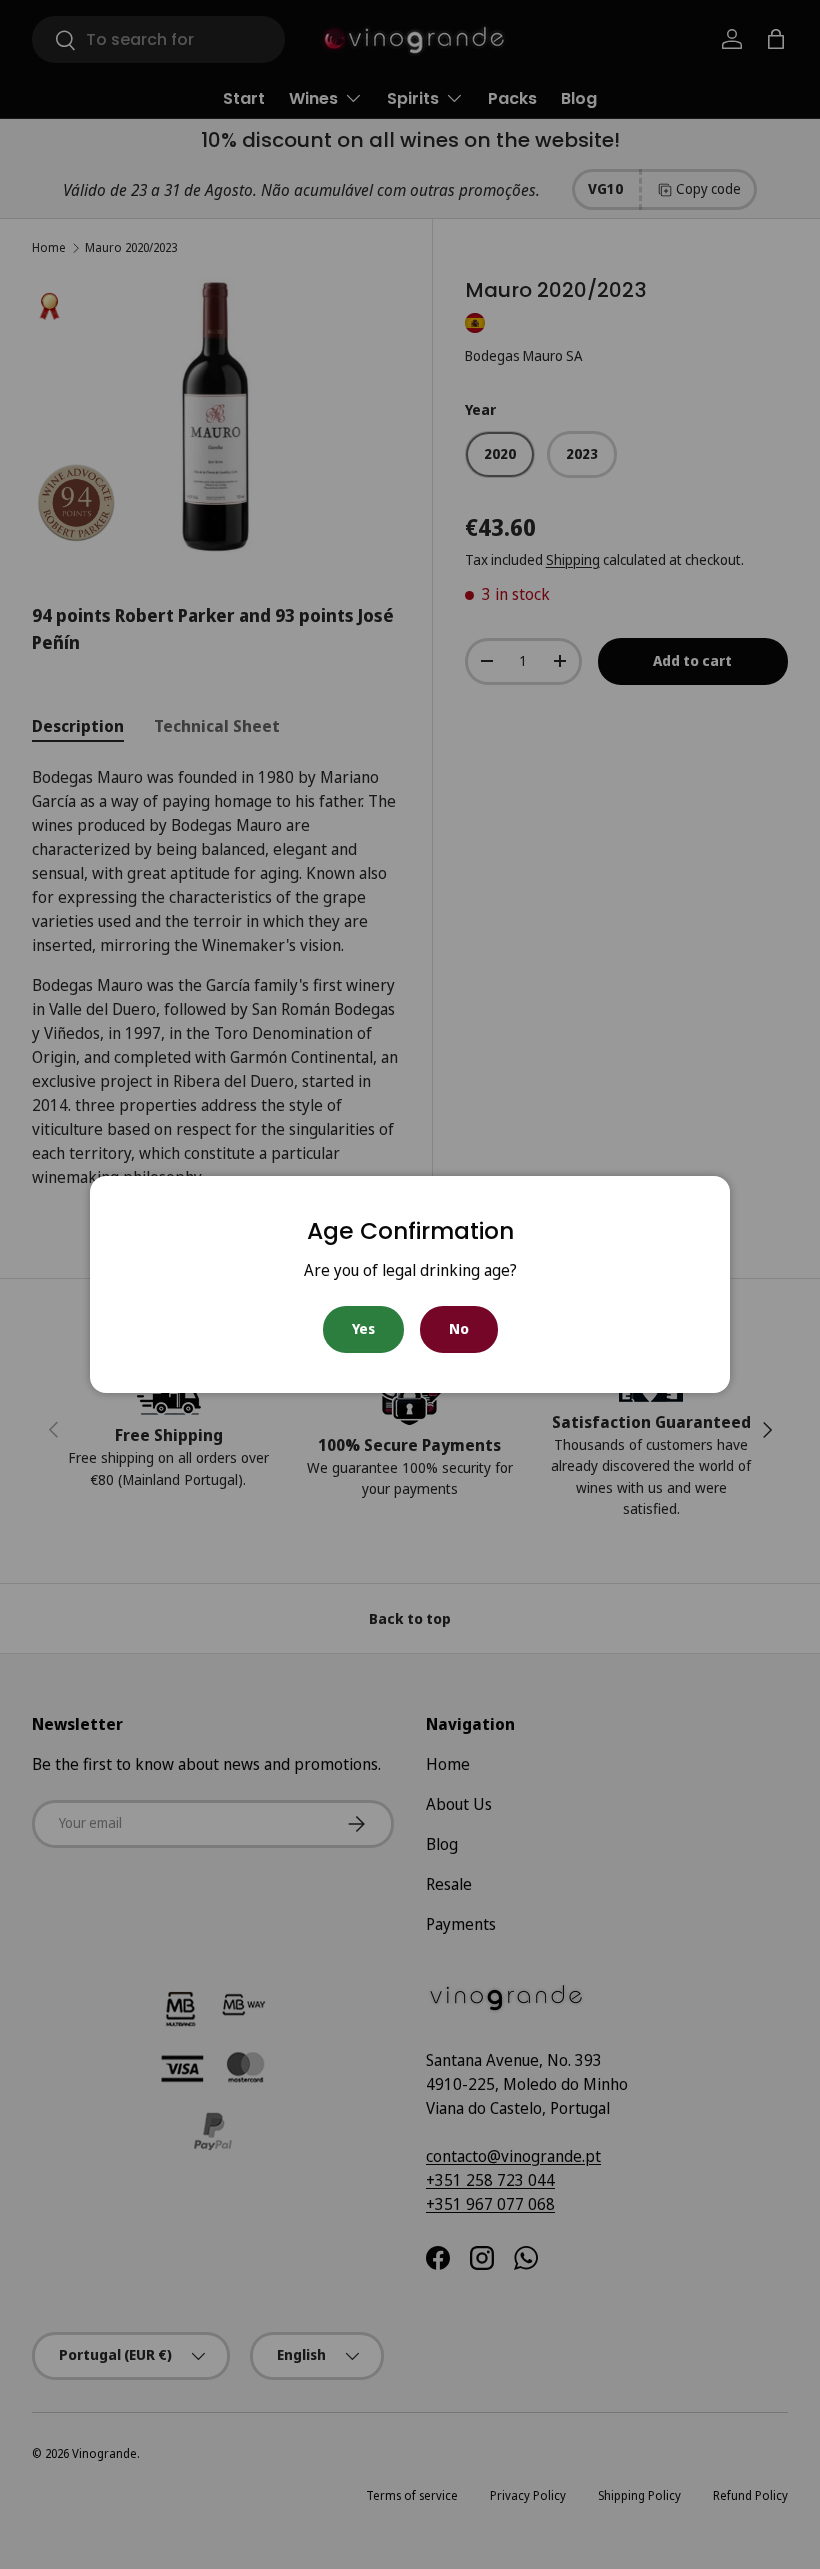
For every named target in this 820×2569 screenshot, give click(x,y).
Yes (363, 1328)
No (459, 1328)
